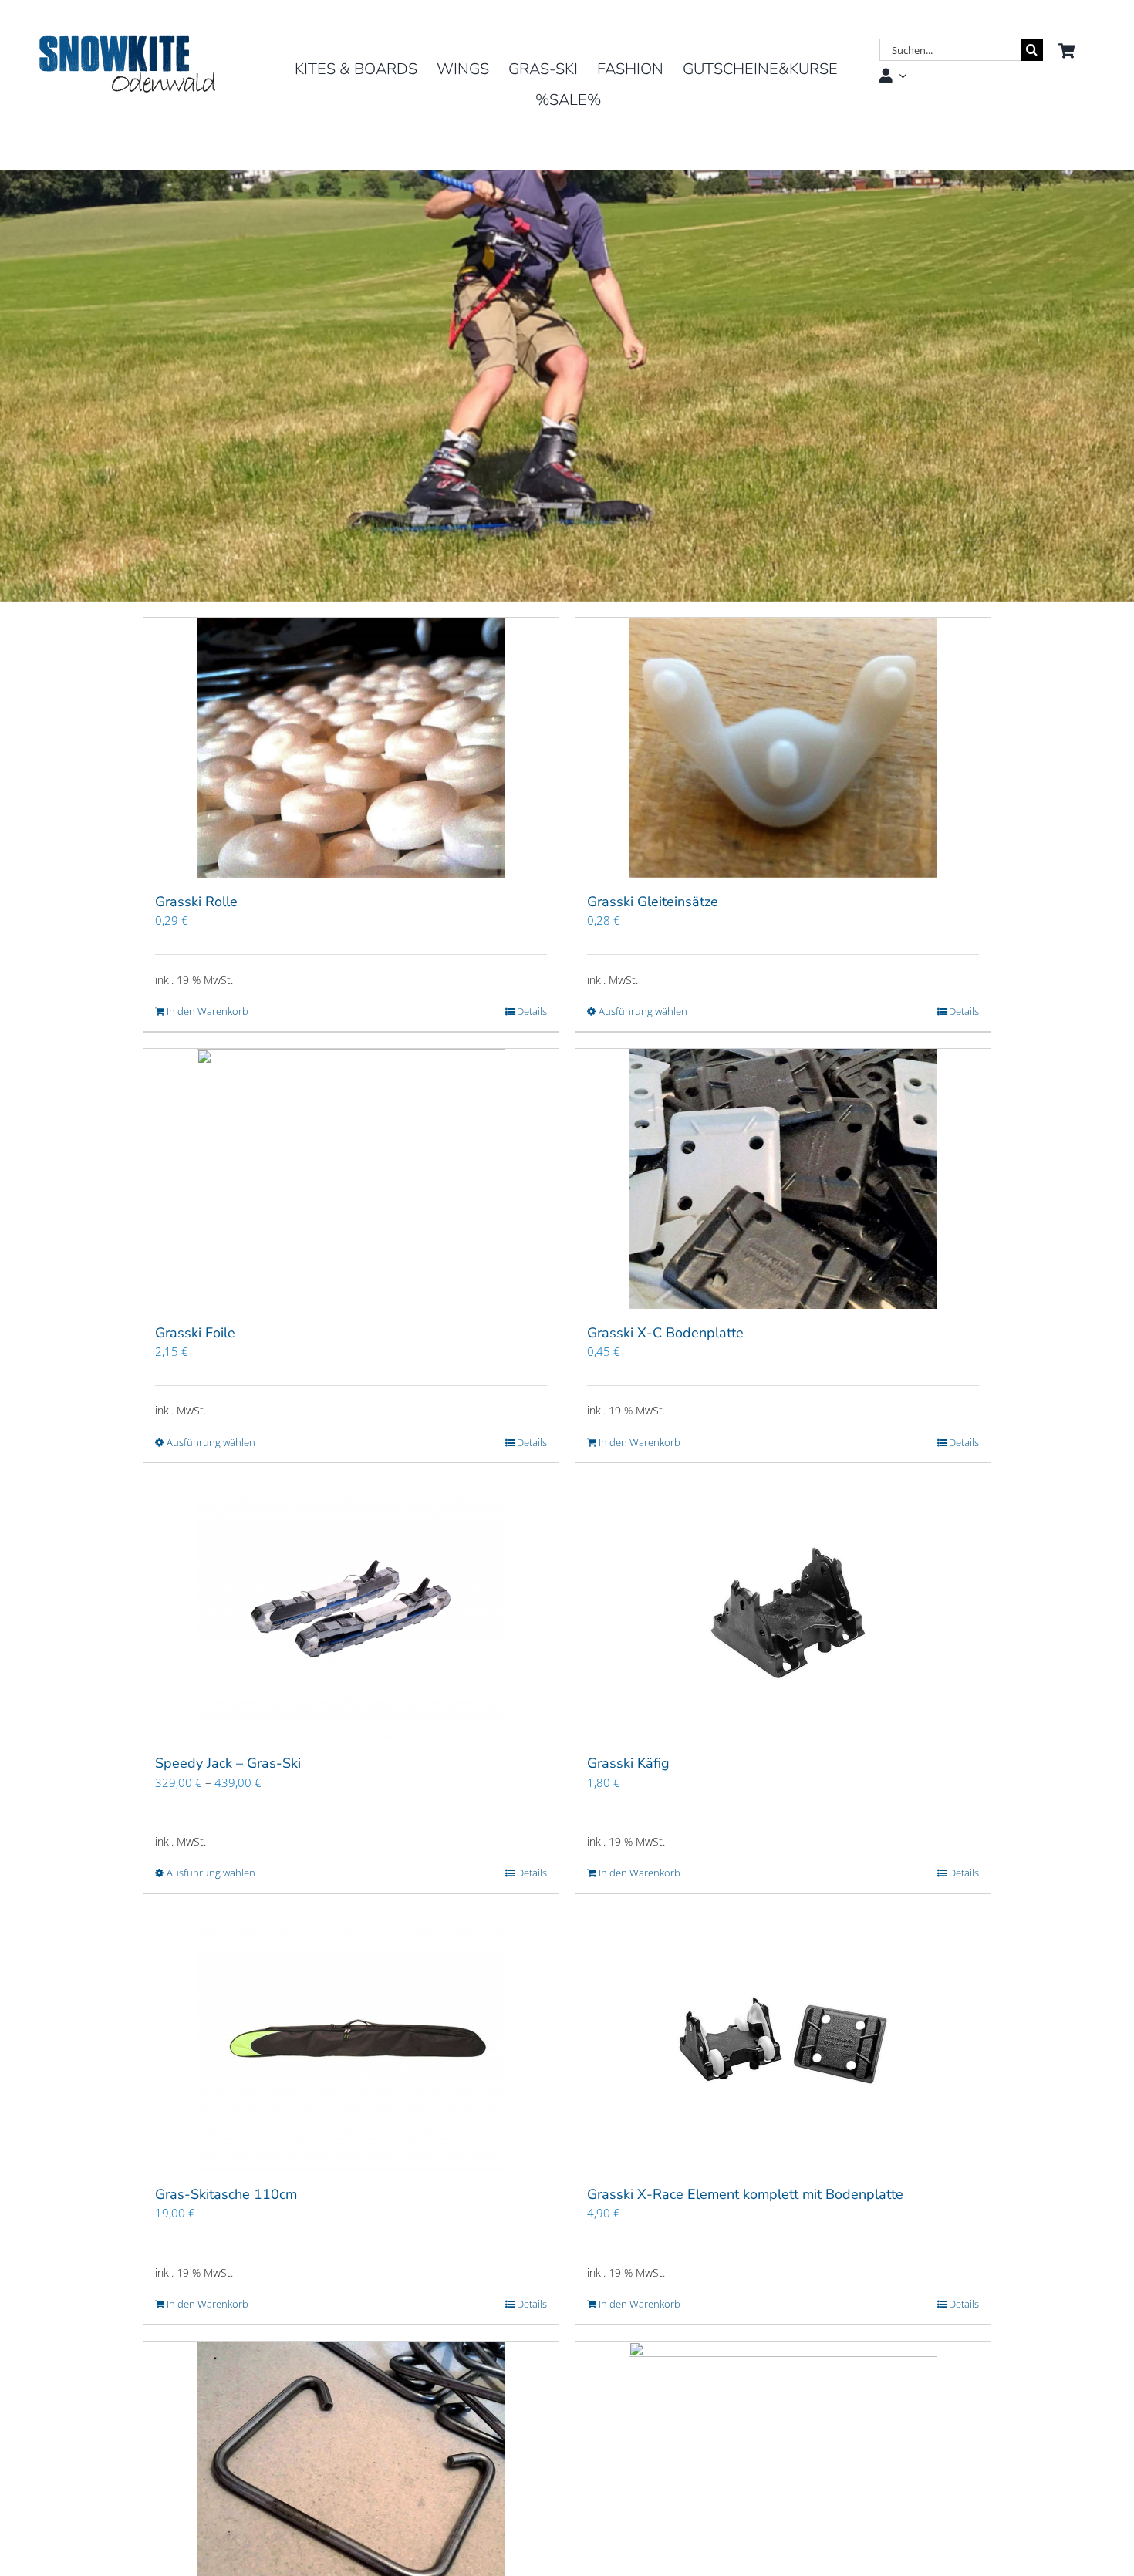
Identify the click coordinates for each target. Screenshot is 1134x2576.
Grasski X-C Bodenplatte (665, 1333)
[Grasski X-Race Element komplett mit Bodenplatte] (783, 2040)
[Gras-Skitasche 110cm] (351, 2040)
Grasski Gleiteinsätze (653, 902)
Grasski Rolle (196, 902)
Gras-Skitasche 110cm (226, 2194)
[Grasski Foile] (351, 1179)
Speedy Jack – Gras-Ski (228, 1763)
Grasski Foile (195, 1333)
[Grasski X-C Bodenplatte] (783, 1179)
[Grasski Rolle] (351, 748)
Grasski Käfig (628, 1763)
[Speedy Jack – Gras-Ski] (351, 1609)
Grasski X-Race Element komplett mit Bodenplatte (745, 2194)
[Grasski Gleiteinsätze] (783, 748)
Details (532, 1011)
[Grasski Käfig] (783, 1609)
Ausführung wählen (643, 1011)
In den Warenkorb (208, 1011)
